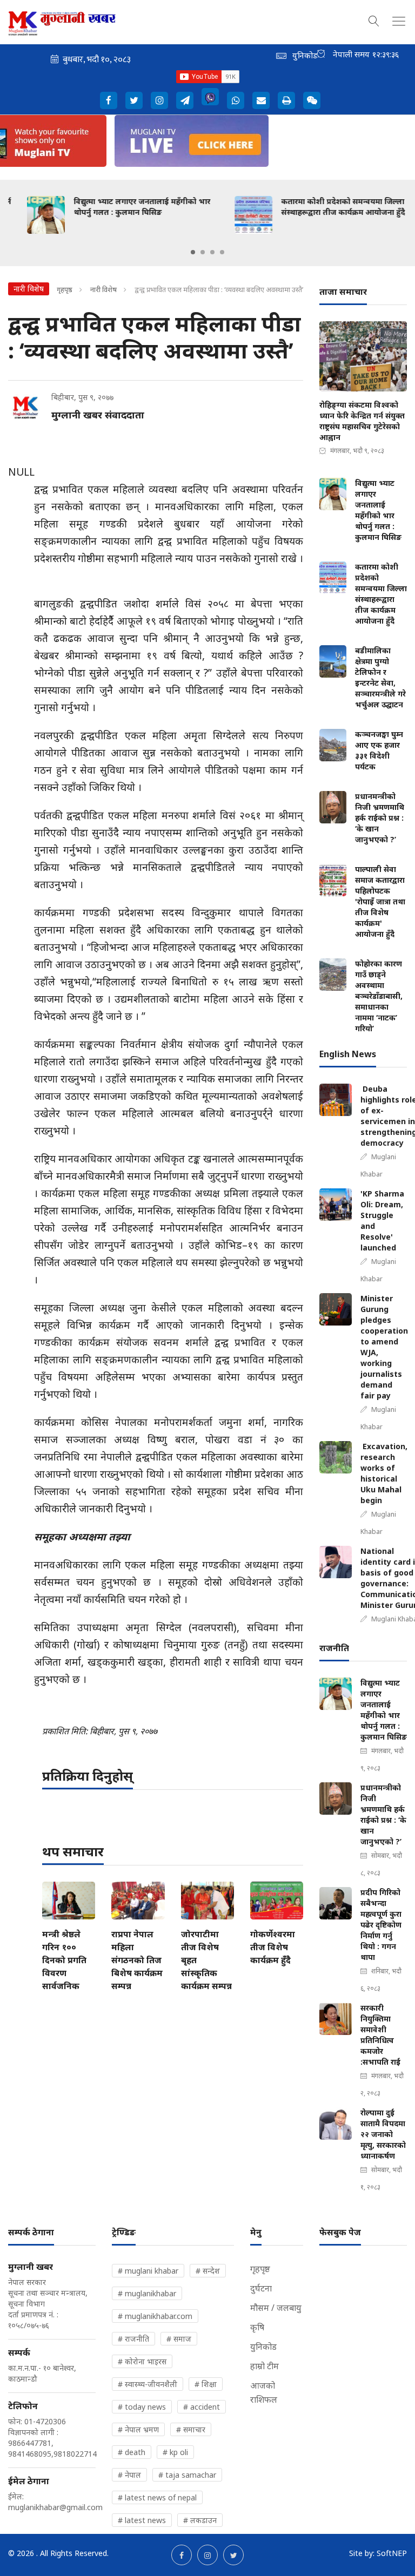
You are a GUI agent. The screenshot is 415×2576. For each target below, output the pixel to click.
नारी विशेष (104, 289)
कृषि (257, 2327)
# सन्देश (208, 2271)
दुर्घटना (261, 2288)
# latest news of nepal (157, 2497)
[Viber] (210, 97)
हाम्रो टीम (265, 2366)
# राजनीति (133, 2339)
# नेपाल (129, 2475)
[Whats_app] (236, 100)
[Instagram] (159, 100)
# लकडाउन (200, 2520)
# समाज (179, 2339)
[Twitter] (134, 100)
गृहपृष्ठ (65, 289)
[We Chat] (312, 100)
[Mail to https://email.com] (261, 100)
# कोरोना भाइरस (142, 2361)
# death (132, 2452)
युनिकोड (263, 2347)
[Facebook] (109, 100)
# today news (142, 2407)
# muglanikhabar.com (155, 2316)
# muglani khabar (148, 2271)
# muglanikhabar (147, 2293)
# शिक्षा (206, 2384)
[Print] (286, 100)
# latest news (142, 2520)
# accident (202, 2407)
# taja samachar (187, 2475)
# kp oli (175, 2452)
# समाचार (191, 2429)
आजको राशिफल (264, 2392)
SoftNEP (392, 2553)
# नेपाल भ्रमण (138, 2429)
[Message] (185, 100)
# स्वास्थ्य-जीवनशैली (148, 2384)
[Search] (374, 19)
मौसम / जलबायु (276, 2308)
